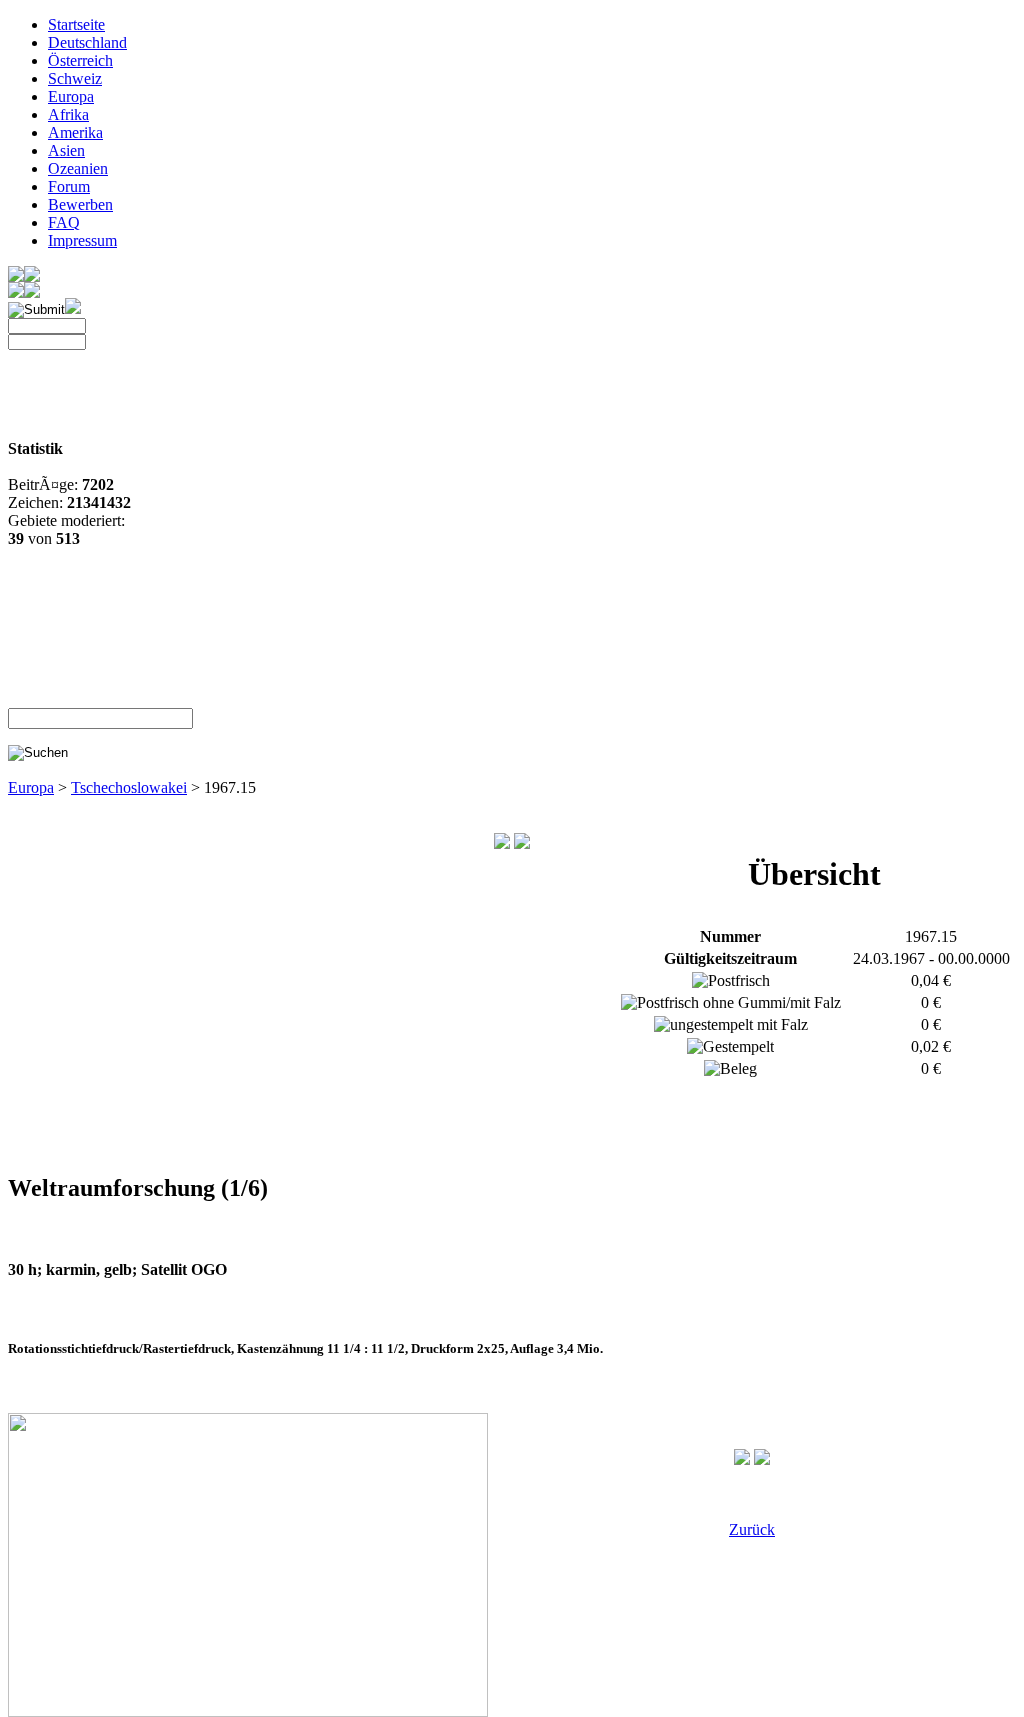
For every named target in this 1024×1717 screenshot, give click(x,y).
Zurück (752, 1529)
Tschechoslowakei (129, 787)
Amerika (75, 132)
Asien (66, 150)
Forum (69, 186)
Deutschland (87, 42)
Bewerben (80, 204)
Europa (71, 96)
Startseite (76, 24)
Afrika (68, 114)
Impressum (82, 240)
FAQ (64, 222)
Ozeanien (78, 168)
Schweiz (75, 78)
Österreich (80, 60)
